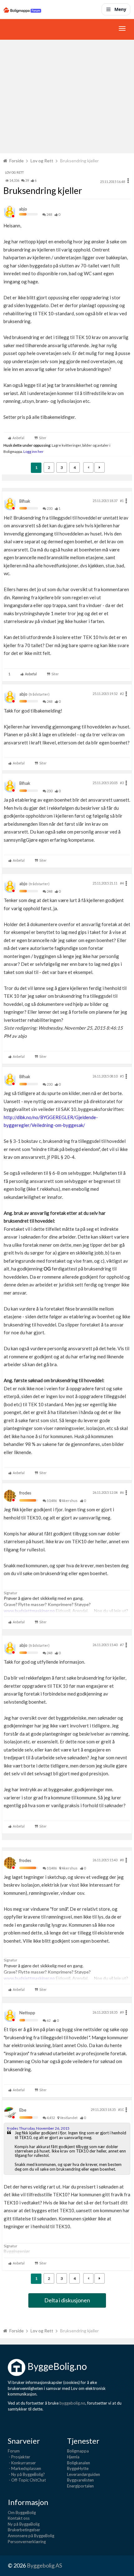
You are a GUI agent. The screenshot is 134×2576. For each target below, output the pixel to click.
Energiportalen (80, 2486)
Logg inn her (33, 451)
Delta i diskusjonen (67, 2300)
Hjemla (73, 2457)
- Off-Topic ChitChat (27, 2480)
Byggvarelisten (80, 2480)
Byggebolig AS (44, 2565)
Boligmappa (78, 2451)
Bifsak (25, 501)
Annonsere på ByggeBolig (31, 2536)
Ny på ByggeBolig (24, 2524)
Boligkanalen (79, 2463)
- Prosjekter (19, 2457)
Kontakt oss (19, 2518)
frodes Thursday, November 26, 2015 (38, 2128)
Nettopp (27, 2013)
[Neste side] (100, 467)
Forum (14, 2451)
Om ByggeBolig (22, 2513)
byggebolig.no (72, 2403)
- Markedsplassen (24, 2468)
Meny (120, 9)
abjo (23, 209)
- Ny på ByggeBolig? (26, 2474)
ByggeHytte (78, 2468)
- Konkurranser (22, 2463)
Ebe (23, 2110)
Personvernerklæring (27, 2542)
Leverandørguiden (84, 2474)
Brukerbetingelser (24, 2530)
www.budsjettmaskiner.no (29, 1611)
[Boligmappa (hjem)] (22, 9)
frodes (25, 1493)
